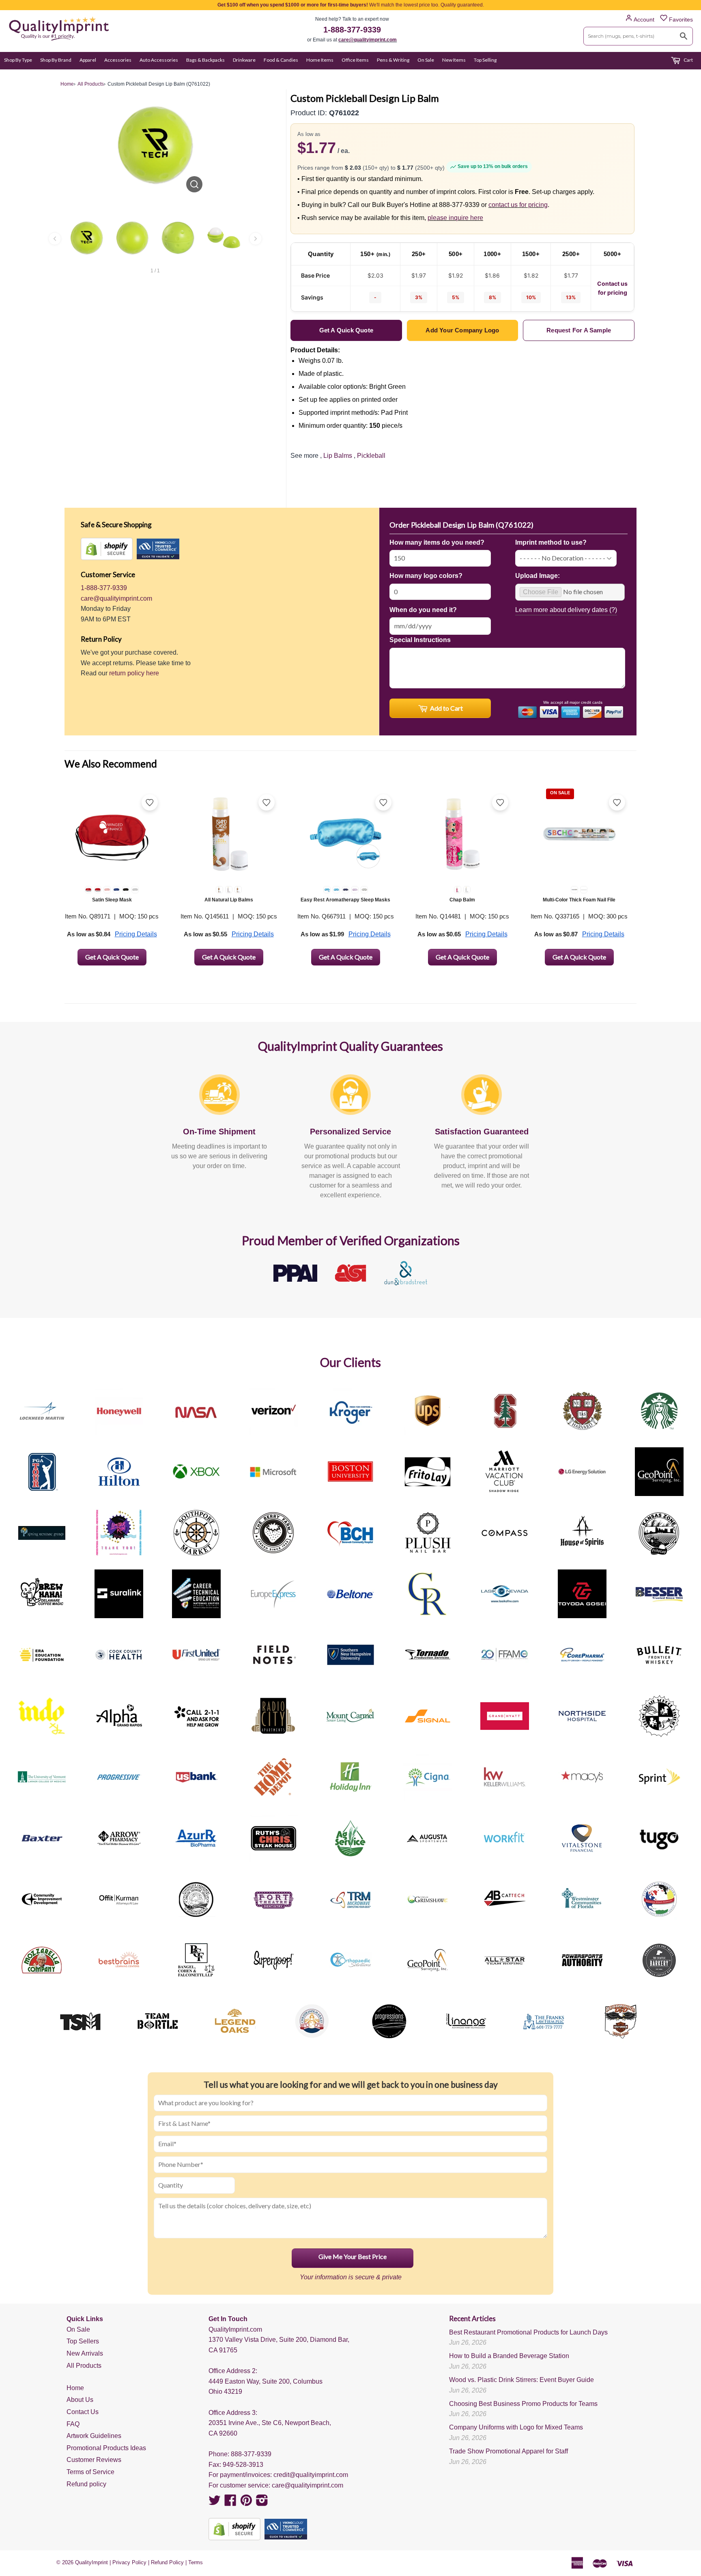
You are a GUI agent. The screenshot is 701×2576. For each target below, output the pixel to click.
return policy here (134, 673)
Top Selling (485, 60)
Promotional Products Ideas (106, 2448)
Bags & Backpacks (205, 60)
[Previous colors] (55, 239)
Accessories (118, 60)
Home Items (320, 60)
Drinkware (244, 60)
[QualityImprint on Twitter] (215, 2503)
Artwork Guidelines (94, 2436)
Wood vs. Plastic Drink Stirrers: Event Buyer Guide (521, 2380)
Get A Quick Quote (112, 957)
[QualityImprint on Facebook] (230, 2503)
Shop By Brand (56, 60)
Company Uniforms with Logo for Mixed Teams (516, 2427)
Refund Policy (167, 2562)
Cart (688, 60)
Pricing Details (136, 934)
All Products (84, 2366)
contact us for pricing (518, 205)
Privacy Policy (129, 2562)
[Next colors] (256, 239)
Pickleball (371, 456)
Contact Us (83, 2412)
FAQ (73, 2424)
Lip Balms (338, 456)
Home (75, 2388)
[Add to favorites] (150, 802)
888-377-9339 (251, 2454)
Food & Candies (281, 60)
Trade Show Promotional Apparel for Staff (509, 2451)
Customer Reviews (94, 2460)
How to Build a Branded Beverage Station (509, 2356)
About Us (80, 2400)
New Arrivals (85, 2353)
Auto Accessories (159, 60)
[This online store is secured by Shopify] (107, 549)
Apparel (88, 60)
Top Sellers (83, 2341)
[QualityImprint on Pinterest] (246, 2503)
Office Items (355, 60)
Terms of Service (90, 2472)
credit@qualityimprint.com (311, 2475)
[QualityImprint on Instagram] (262, 2503)
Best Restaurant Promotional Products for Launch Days (528, 2332)
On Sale (426, 60)
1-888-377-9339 (352, 30)
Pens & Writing (393, 60)
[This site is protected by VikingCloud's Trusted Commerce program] (158, 549)
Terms (196, 2562)
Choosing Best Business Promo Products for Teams (523, 2404)
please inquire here (455, 218)
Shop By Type (18, 60)
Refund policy (86, 2484)
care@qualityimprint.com (368, 40)
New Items (454, 60)
